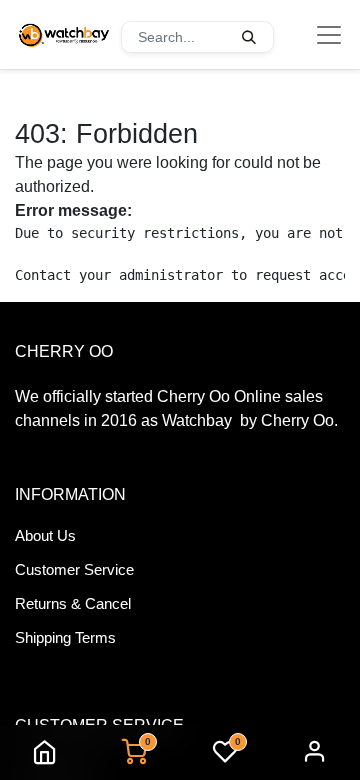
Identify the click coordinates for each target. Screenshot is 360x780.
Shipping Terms (65, 637)
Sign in (315, 752)
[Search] (249, 37)
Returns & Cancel (73, 603)
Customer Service (74, 569)
